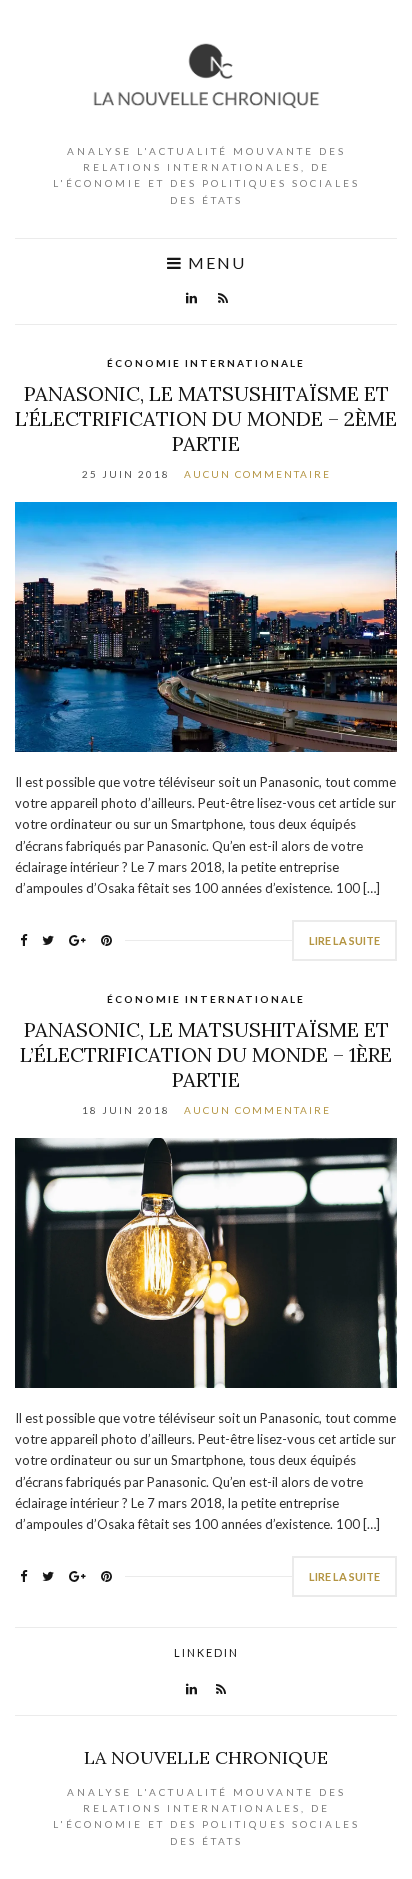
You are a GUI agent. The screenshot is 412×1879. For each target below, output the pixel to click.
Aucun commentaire (257, 474)
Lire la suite (344, 940)
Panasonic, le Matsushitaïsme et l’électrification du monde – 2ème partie (206, 418)
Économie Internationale (206, 363)
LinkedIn (206, 1652)
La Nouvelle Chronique (206, 1757)
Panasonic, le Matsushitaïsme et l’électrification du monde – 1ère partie (206, 1054)
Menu (214, 263)
